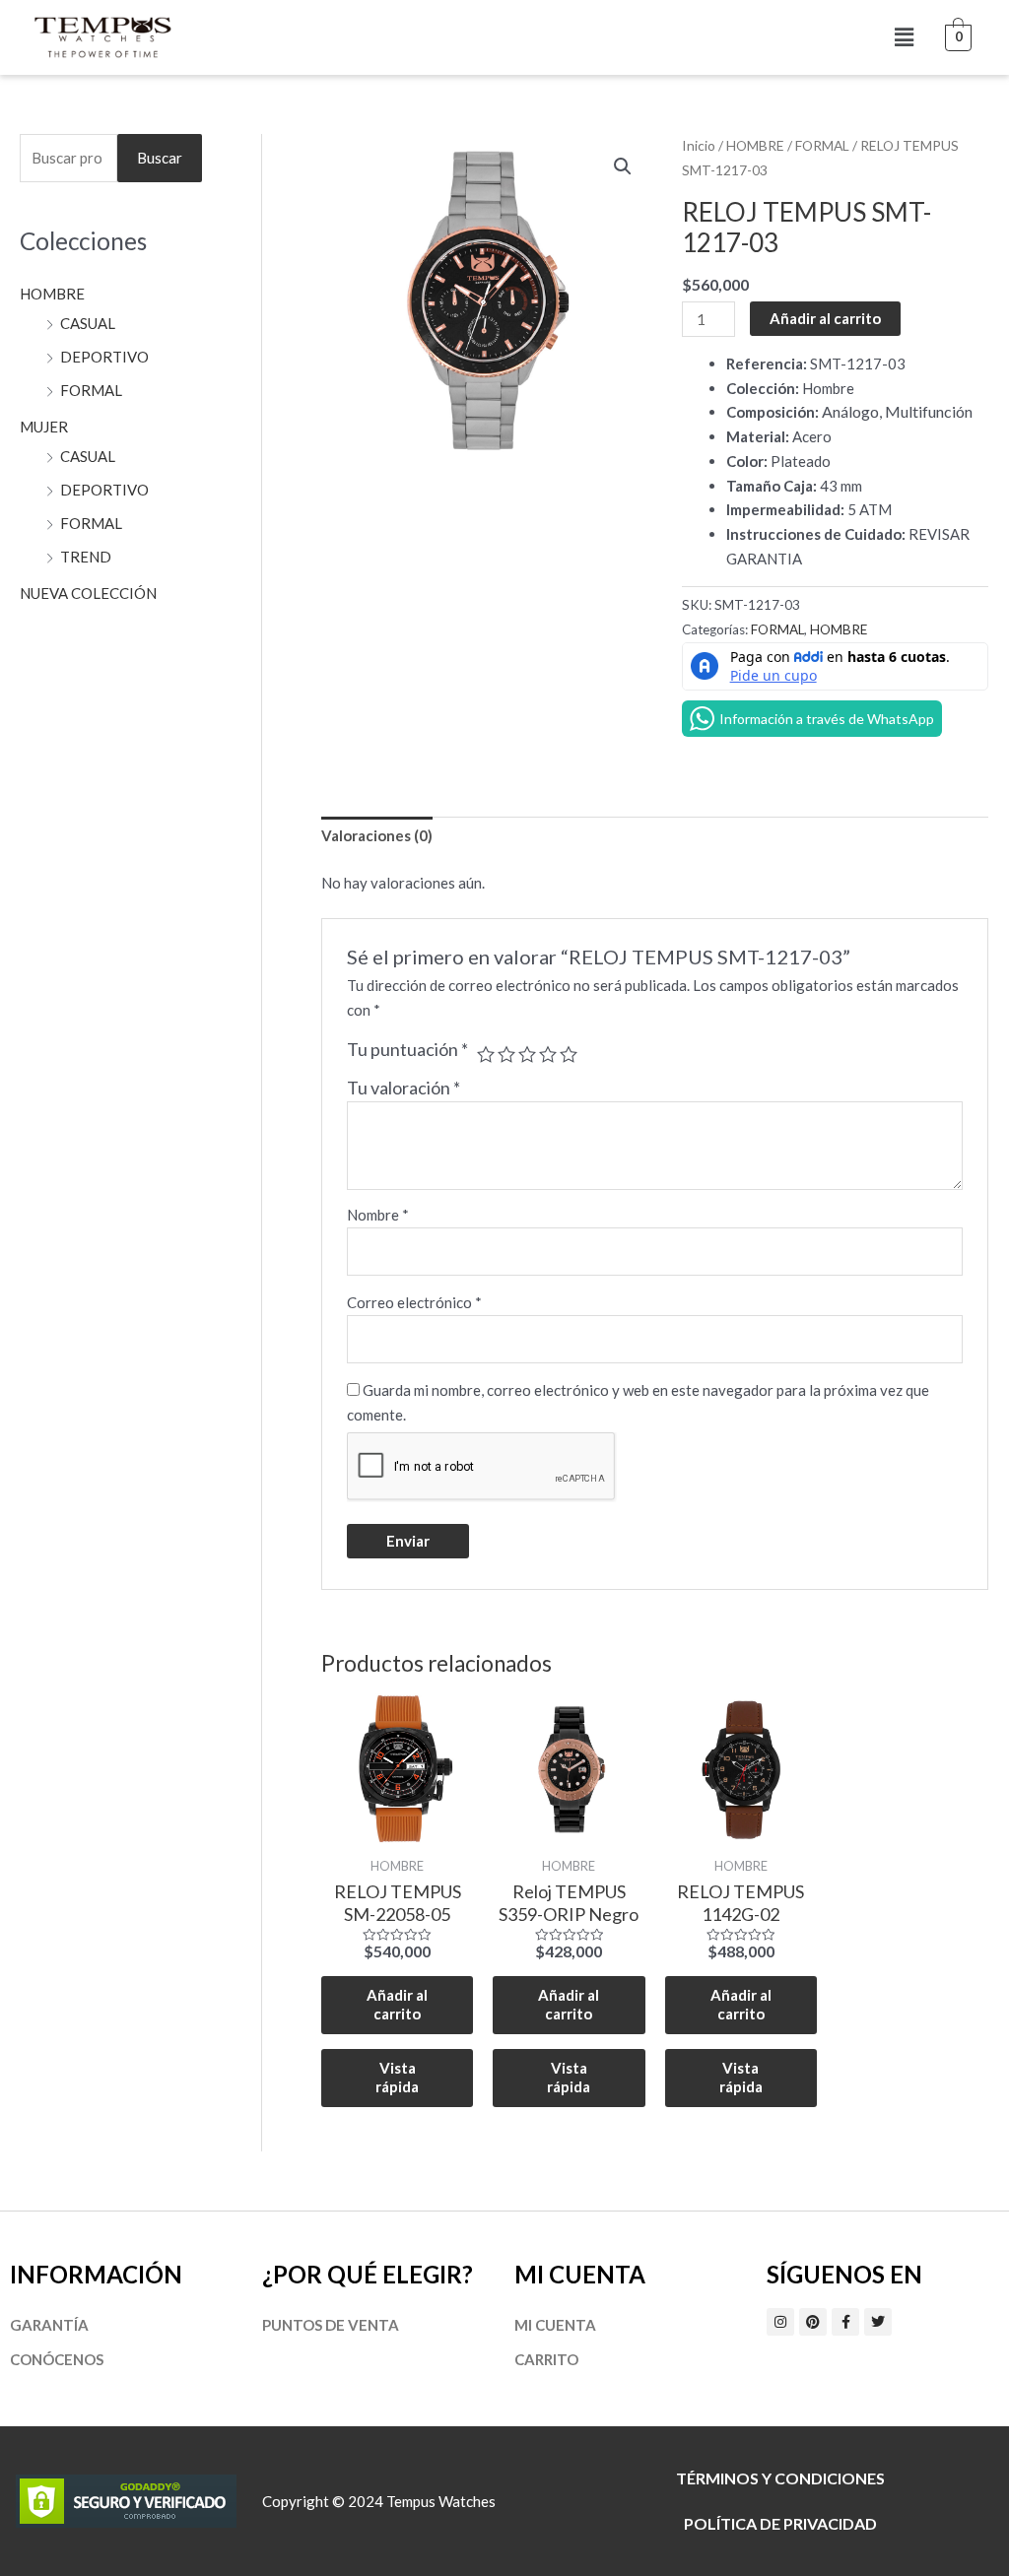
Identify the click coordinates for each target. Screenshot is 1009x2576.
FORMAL (91, 390)
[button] (904, 37)
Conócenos (57, 2359)
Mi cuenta (555, 2325)
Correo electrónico (414, 1302)
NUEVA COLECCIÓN (88, 593)
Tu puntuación (407, 1049)
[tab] (377, 836)
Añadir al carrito (825, 318)
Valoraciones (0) (377, 835)
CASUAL (88, 323)
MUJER (44, 427)
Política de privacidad (780, 2523)
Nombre (378, 1215)
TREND (86, 557)
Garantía (49, 2325)
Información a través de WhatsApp (827, 719)
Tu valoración (404, 1088)
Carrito (546, 2359)
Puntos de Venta (331, 2325)
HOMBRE (52, 294)
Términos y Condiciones (780, 2478)
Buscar (160, 158)
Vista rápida (397, 2078)
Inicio (699, 145)
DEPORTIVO (104, 357)
